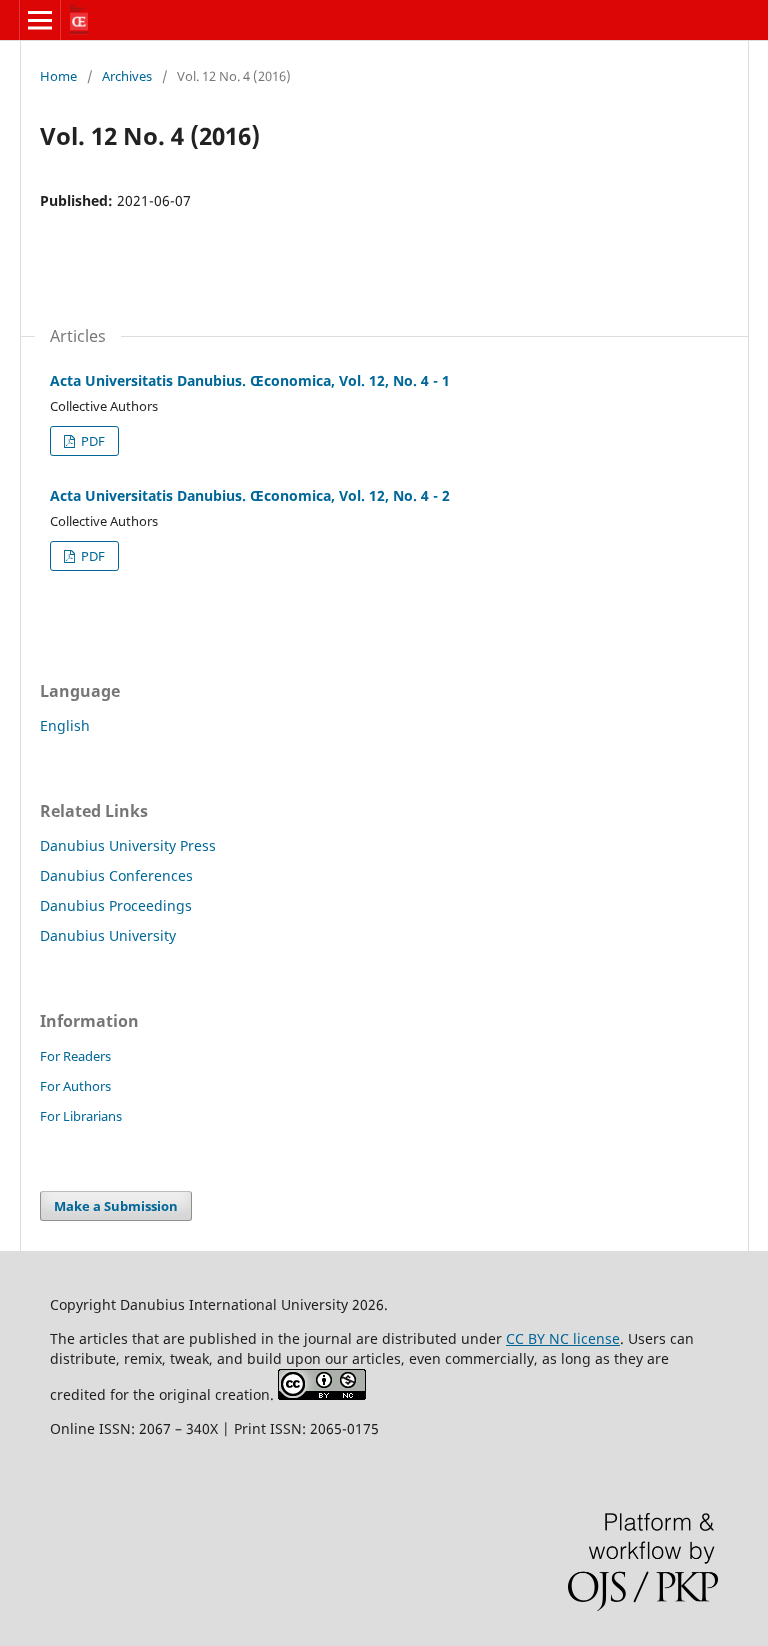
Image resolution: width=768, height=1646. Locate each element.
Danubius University (108, 935)
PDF (91, 441)
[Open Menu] (40, 20)
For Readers (75, 1056)
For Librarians (81, 1116)
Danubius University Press (128, 845)
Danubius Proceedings (116, 905)
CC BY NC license (563, 1338)
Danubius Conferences (116, 875)
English (65, 725)
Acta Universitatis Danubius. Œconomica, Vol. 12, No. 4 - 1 (250, 380)
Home (58, 76)
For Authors (75, 1086)
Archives (127, 76)
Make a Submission (116, 1206)
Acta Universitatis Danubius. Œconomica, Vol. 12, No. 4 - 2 (250, 495)
